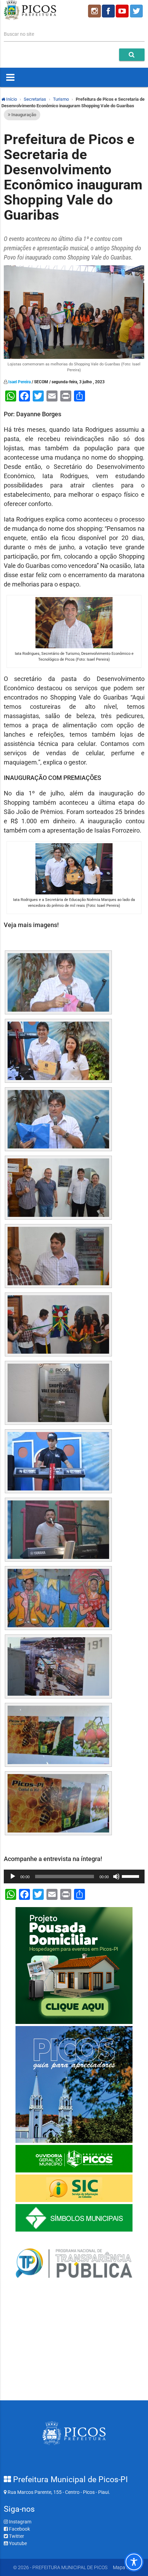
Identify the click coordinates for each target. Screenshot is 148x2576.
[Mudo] (116, 1876)
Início (11, 99)
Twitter (16, 2536)
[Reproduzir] (13, 1876)
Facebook (19, 2529)
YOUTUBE (123, 11)
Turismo (61, 99)
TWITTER (137, 11)
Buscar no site (19, 34)
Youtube (17, 2543)
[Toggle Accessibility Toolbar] (134, 2562)
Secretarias (35, 99)
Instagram (20, 2522)
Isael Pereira (19, 382)
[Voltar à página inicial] (30, 18)
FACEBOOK (108, 11)
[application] (74, 1876)
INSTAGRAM (94, 11)
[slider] (131, 1876)
